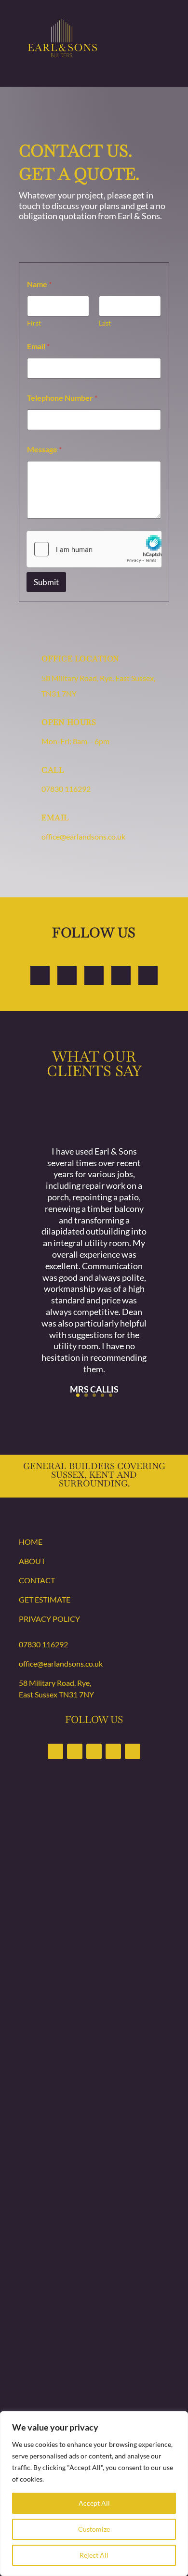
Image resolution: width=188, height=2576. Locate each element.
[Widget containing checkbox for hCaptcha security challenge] (94, 549)
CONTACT (37, 1580)
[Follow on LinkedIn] (94, 975)
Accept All (94, 2503)
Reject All (94, 2555)
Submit (46, 582)
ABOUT (32, 1561)
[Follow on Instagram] (67, 975)
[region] (94, 2494)
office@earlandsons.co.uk (83, 836)
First (34, 323)
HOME (31, 1542)
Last (105, 323)
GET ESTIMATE (45, 1599)
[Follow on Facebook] (40, 975)
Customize (94, 2529)
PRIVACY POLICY (49, 1619)
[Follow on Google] (121, 975)
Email (38, 346)
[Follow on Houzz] (148, 975)
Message (44, 449)
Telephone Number (62, 398)
